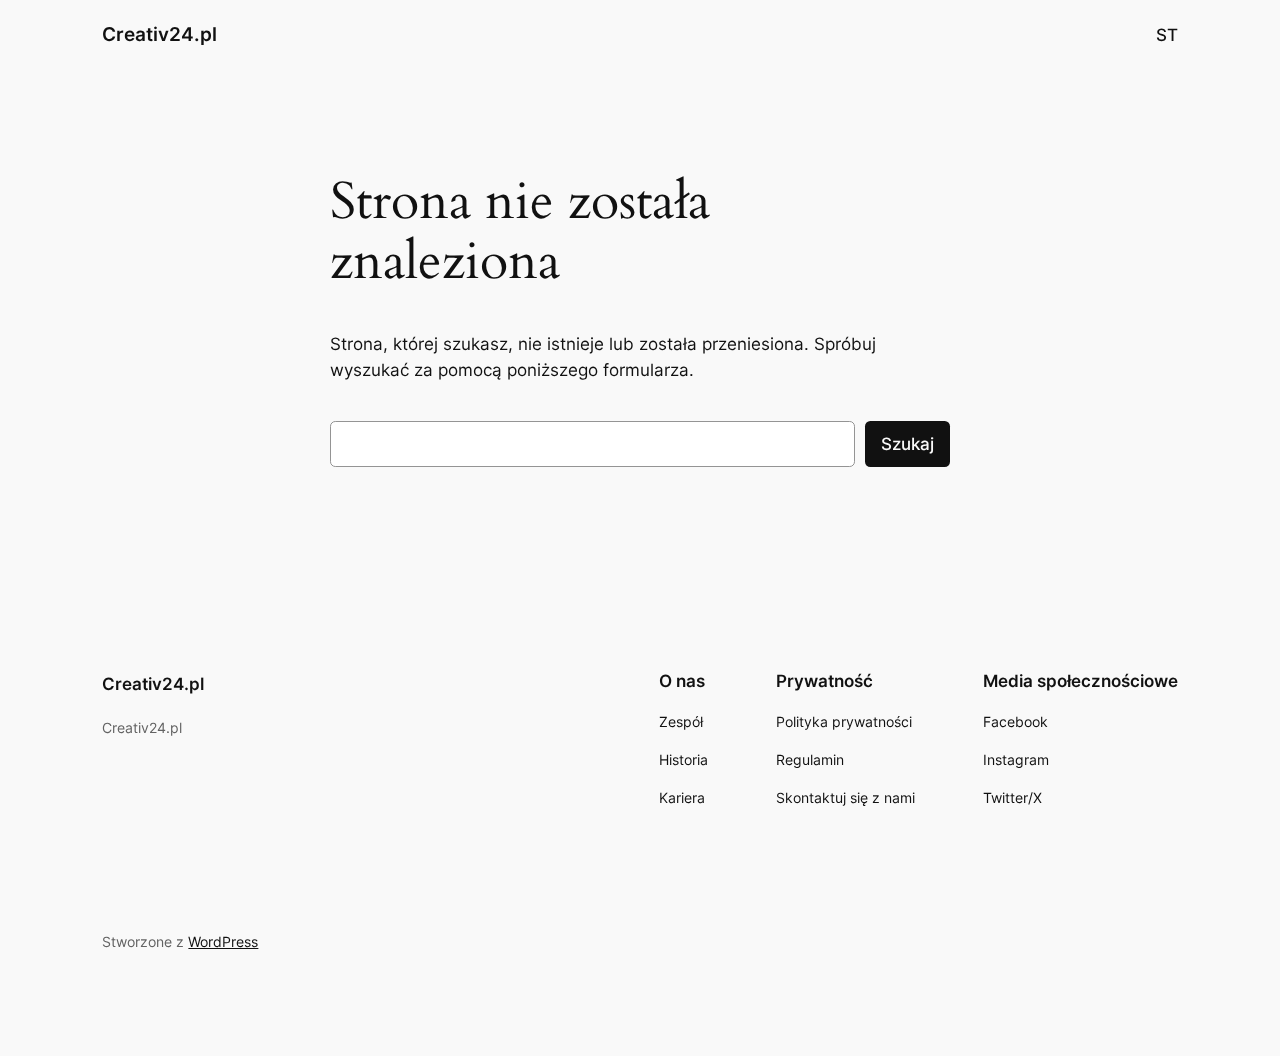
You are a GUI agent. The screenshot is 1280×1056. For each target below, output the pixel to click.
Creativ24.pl (159, 34)
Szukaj (907, 444)
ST (1167, 35)
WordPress (223, 941)
